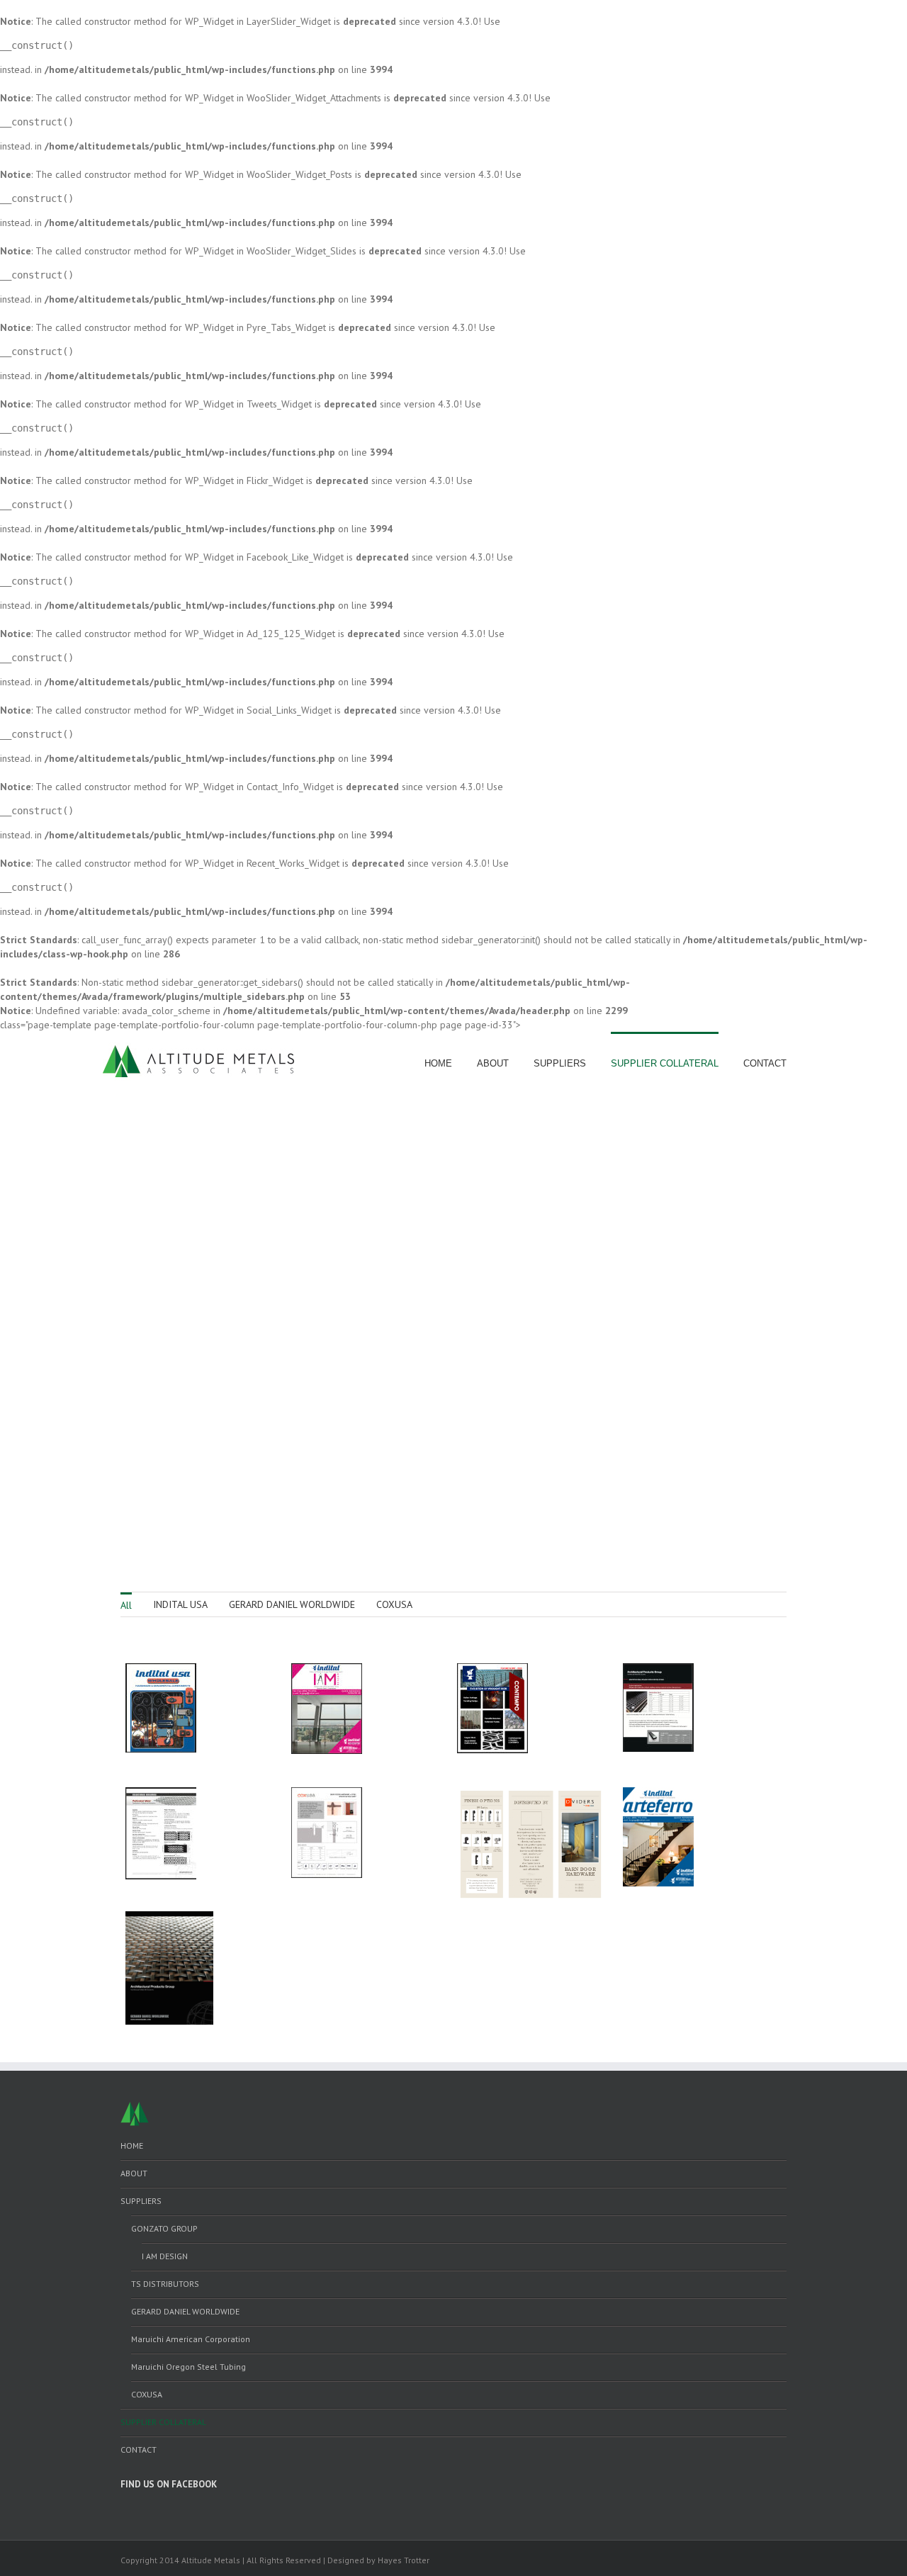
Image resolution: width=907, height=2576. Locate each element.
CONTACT (765, 1063)
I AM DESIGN (165, 2256)
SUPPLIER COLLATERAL (665, 1063)
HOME (438, 1063)
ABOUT (493, 1063)
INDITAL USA (180, 1604)
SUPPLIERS (560, 1063)
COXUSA (394, 1604)
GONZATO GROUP (164, 2228)
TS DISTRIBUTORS (165, 2284)
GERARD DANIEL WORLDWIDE (292, 1604)
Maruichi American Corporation (191, 2339)
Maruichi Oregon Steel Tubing (188, 2367)
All (126, 1605)
